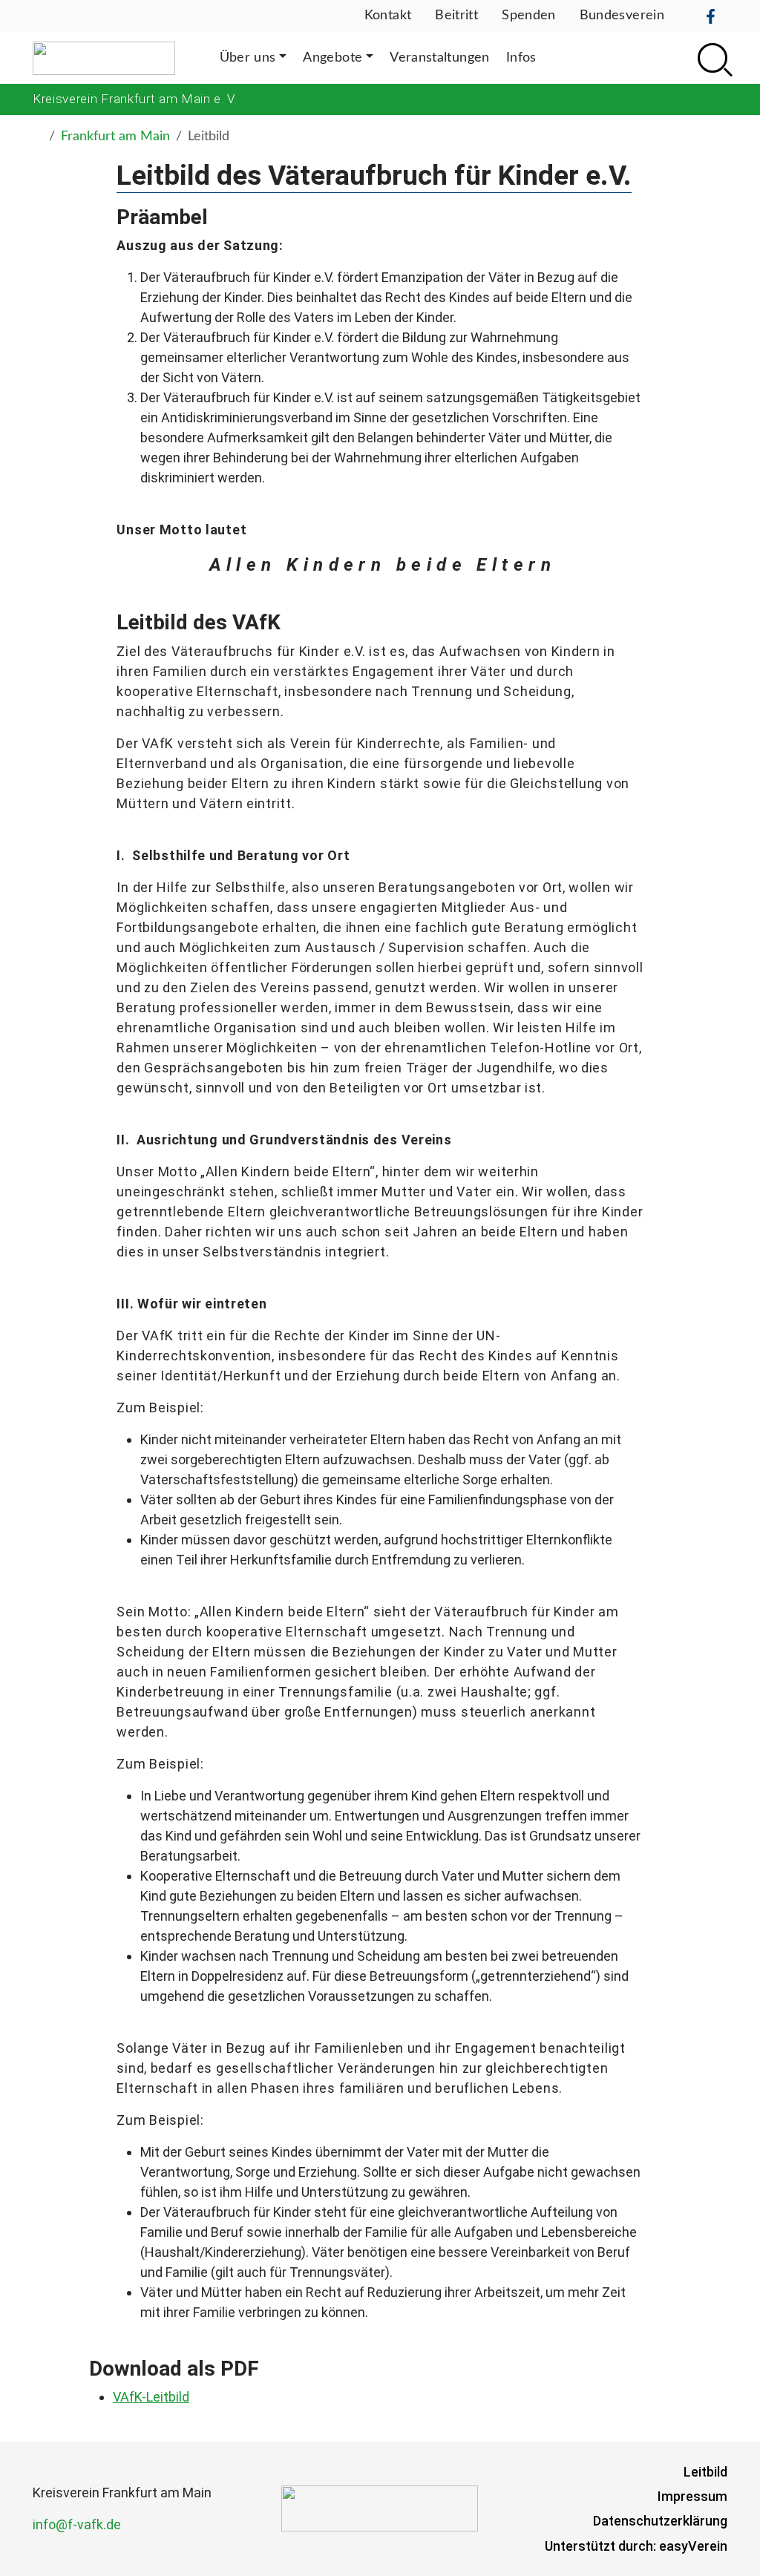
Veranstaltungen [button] (439, 58)
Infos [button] (521, 58)
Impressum (692, 2496)
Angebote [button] (332, 58)
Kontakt (388, 16)
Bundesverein (622, 16)
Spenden (529, 16)
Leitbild (705, 2472)
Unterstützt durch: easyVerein (636, 2546)
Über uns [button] (248, 58)
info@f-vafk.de (77, 2524)
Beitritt (456, 16)
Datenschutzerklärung (660, 2521)
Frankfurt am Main (115, 137)
